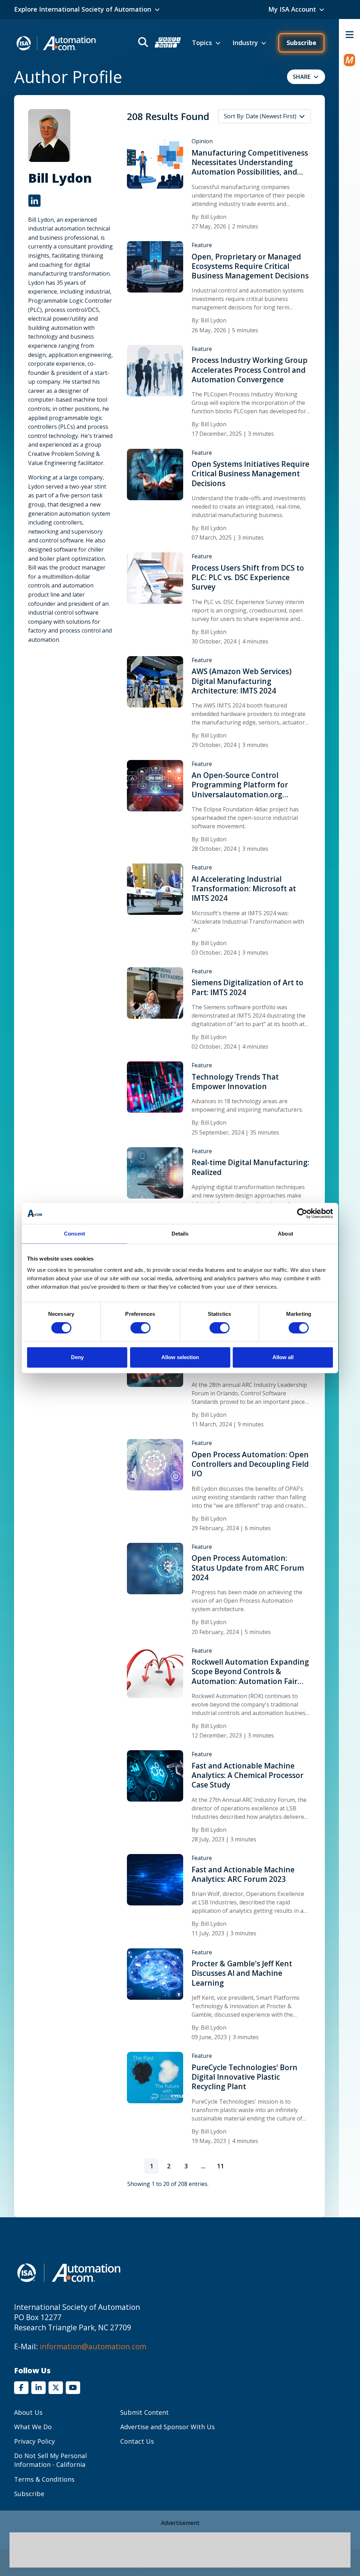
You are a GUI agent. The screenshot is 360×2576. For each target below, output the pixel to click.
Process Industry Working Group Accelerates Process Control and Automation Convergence (250, 370)
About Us (28, 2412)
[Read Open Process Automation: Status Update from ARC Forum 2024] (155, 1568)
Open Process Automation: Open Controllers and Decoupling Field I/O (250, 1464)
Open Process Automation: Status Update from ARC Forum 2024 (248, 1568)
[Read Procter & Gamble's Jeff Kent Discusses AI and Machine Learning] (155, 1973)
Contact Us (137, 2441)
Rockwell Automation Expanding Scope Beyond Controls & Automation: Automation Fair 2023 (250, 1672)
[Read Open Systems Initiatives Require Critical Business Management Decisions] (155, 474)
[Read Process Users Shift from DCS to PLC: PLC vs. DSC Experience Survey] (155, 578)
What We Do (33, 2427)
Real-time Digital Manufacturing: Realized (250, 1167)
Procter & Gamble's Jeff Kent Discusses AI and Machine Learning (242, 1973)
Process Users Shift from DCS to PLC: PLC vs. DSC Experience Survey (248, 578)
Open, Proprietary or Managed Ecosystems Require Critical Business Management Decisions (250, 266)
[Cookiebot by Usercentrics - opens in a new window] (302, 1213)
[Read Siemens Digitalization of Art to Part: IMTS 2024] (155, 992)
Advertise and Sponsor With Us (168, 2427)
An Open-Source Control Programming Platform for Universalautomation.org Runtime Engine (240, 785)
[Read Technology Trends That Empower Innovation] (155, 1087)
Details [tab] (180, 1234)
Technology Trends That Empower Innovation (235, 1082)
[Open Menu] (349, 34)
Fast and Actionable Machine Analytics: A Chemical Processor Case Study (247, 1776)
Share (302, 77)
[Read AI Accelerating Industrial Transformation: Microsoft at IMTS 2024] (155, 889)
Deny (77, 1357)
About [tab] (285, 1234)
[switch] (140, 1328)
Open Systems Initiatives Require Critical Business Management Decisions (250, 474)
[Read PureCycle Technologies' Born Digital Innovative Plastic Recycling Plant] (155, 2077)
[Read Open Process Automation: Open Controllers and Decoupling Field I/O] (155, 1464)
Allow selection (180, 1357)
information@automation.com (93, 2346)
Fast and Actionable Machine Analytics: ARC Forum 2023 (243, 1874)
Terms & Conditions (44, 2479)
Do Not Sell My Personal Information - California (50, 2460)
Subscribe (301, 43)
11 (222, 2168)
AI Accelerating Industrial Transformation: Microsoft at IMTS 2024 (244, 889)
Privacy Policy (34, 2441)
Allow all (283, 1357)
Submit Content (144, 2412)
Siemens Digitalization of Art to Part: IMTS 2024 (247, 987)
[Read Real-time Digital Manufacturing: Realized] (155, 1172)
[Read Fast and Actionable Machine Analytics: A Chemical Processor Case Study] (155, 1776)
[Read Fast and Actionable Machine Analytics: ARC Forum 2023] (155, 1879)
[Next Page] (238, 2166)
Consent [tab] (75, 1234)
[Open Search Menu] (159, 43)
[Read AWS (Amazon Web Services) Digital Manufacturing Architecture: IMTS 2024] (155, 681)
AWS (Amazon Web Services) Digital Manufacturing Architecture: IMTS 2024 (242, 681)
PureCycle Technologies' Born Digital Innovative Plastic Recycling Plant (245, 2077)
